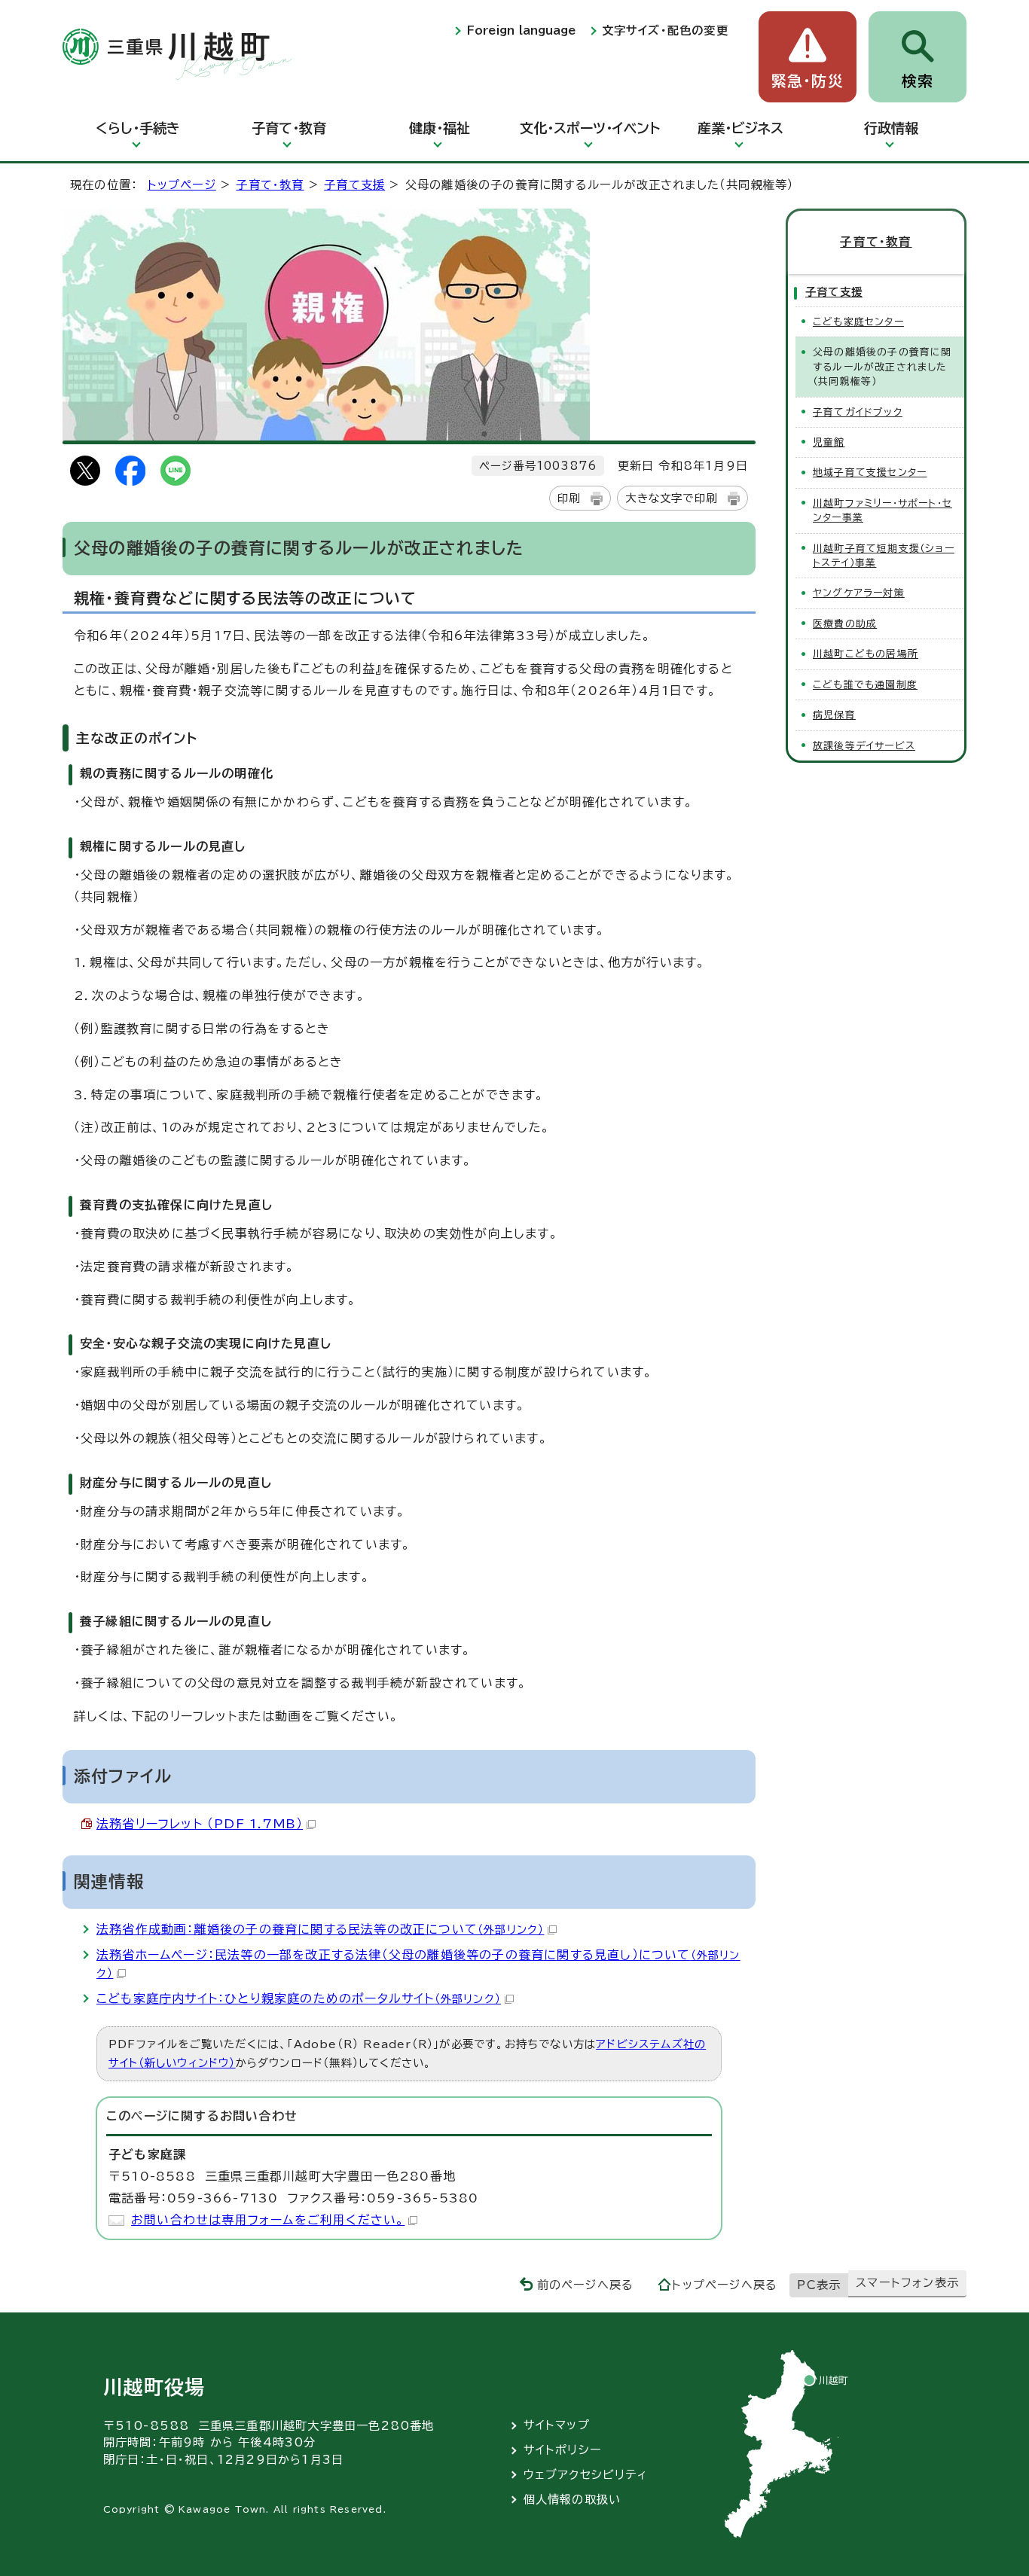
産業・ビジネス (740, 128)
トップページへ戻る (725, 2285)
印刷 (569, 498)
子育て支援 (354, 185)
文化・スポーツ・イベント (590, 128)
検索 (918, 81)
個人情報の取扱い (573, 2500)
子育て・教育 (289, 128)
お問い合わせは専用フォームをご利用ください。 (268, 2220)
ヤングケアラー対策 (859, 593)
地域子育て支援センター (870, 473)
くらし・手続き (138, 128)
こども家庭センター (858, 322)
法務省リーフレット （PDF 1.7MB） (200, 1824)
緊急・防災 (808, 81)
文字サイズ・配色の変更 (665, 30)
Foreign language (521, 30)
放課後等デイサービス (864, 746)
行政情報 (891, 128)
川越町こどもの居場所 (866, 654)
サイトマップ (557, 2425)
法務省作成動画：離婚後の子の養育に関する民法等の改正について (320, 1929)
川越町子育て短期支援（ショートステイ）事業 (884, 556)
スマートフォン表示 (907, 2283)
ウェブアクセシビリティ (586, 2475)
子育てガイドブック (858, 412)
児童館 (829, 442)
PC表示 (819, 2285)
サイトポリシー (563, 2450)
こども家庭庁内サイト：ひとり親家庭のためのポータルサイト (299, 1998)
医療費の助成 (845, 624)
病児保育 (834, 715)
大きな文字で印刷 (671, 498)
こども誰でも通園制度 (865, 685)
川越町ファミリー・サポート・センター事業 (882, 511)
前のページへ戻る (586, 2285)
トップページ (182, 185)
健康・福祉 (440, 128)
